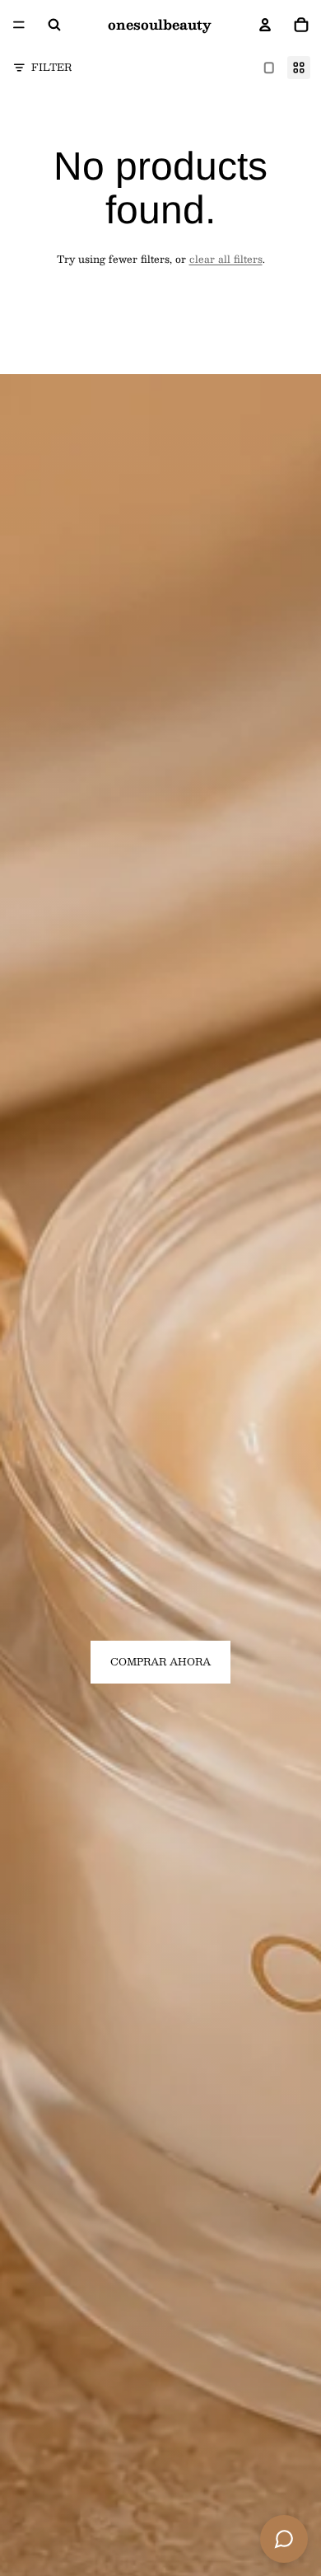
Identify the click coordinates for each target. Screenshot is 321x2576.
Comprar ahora (160, 1661)
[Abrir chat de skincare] (284, 2539)
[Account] (265, 25)
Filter (51, 67)
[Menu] (19, 25)
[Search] (54, 25)
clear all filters (226, 259)
